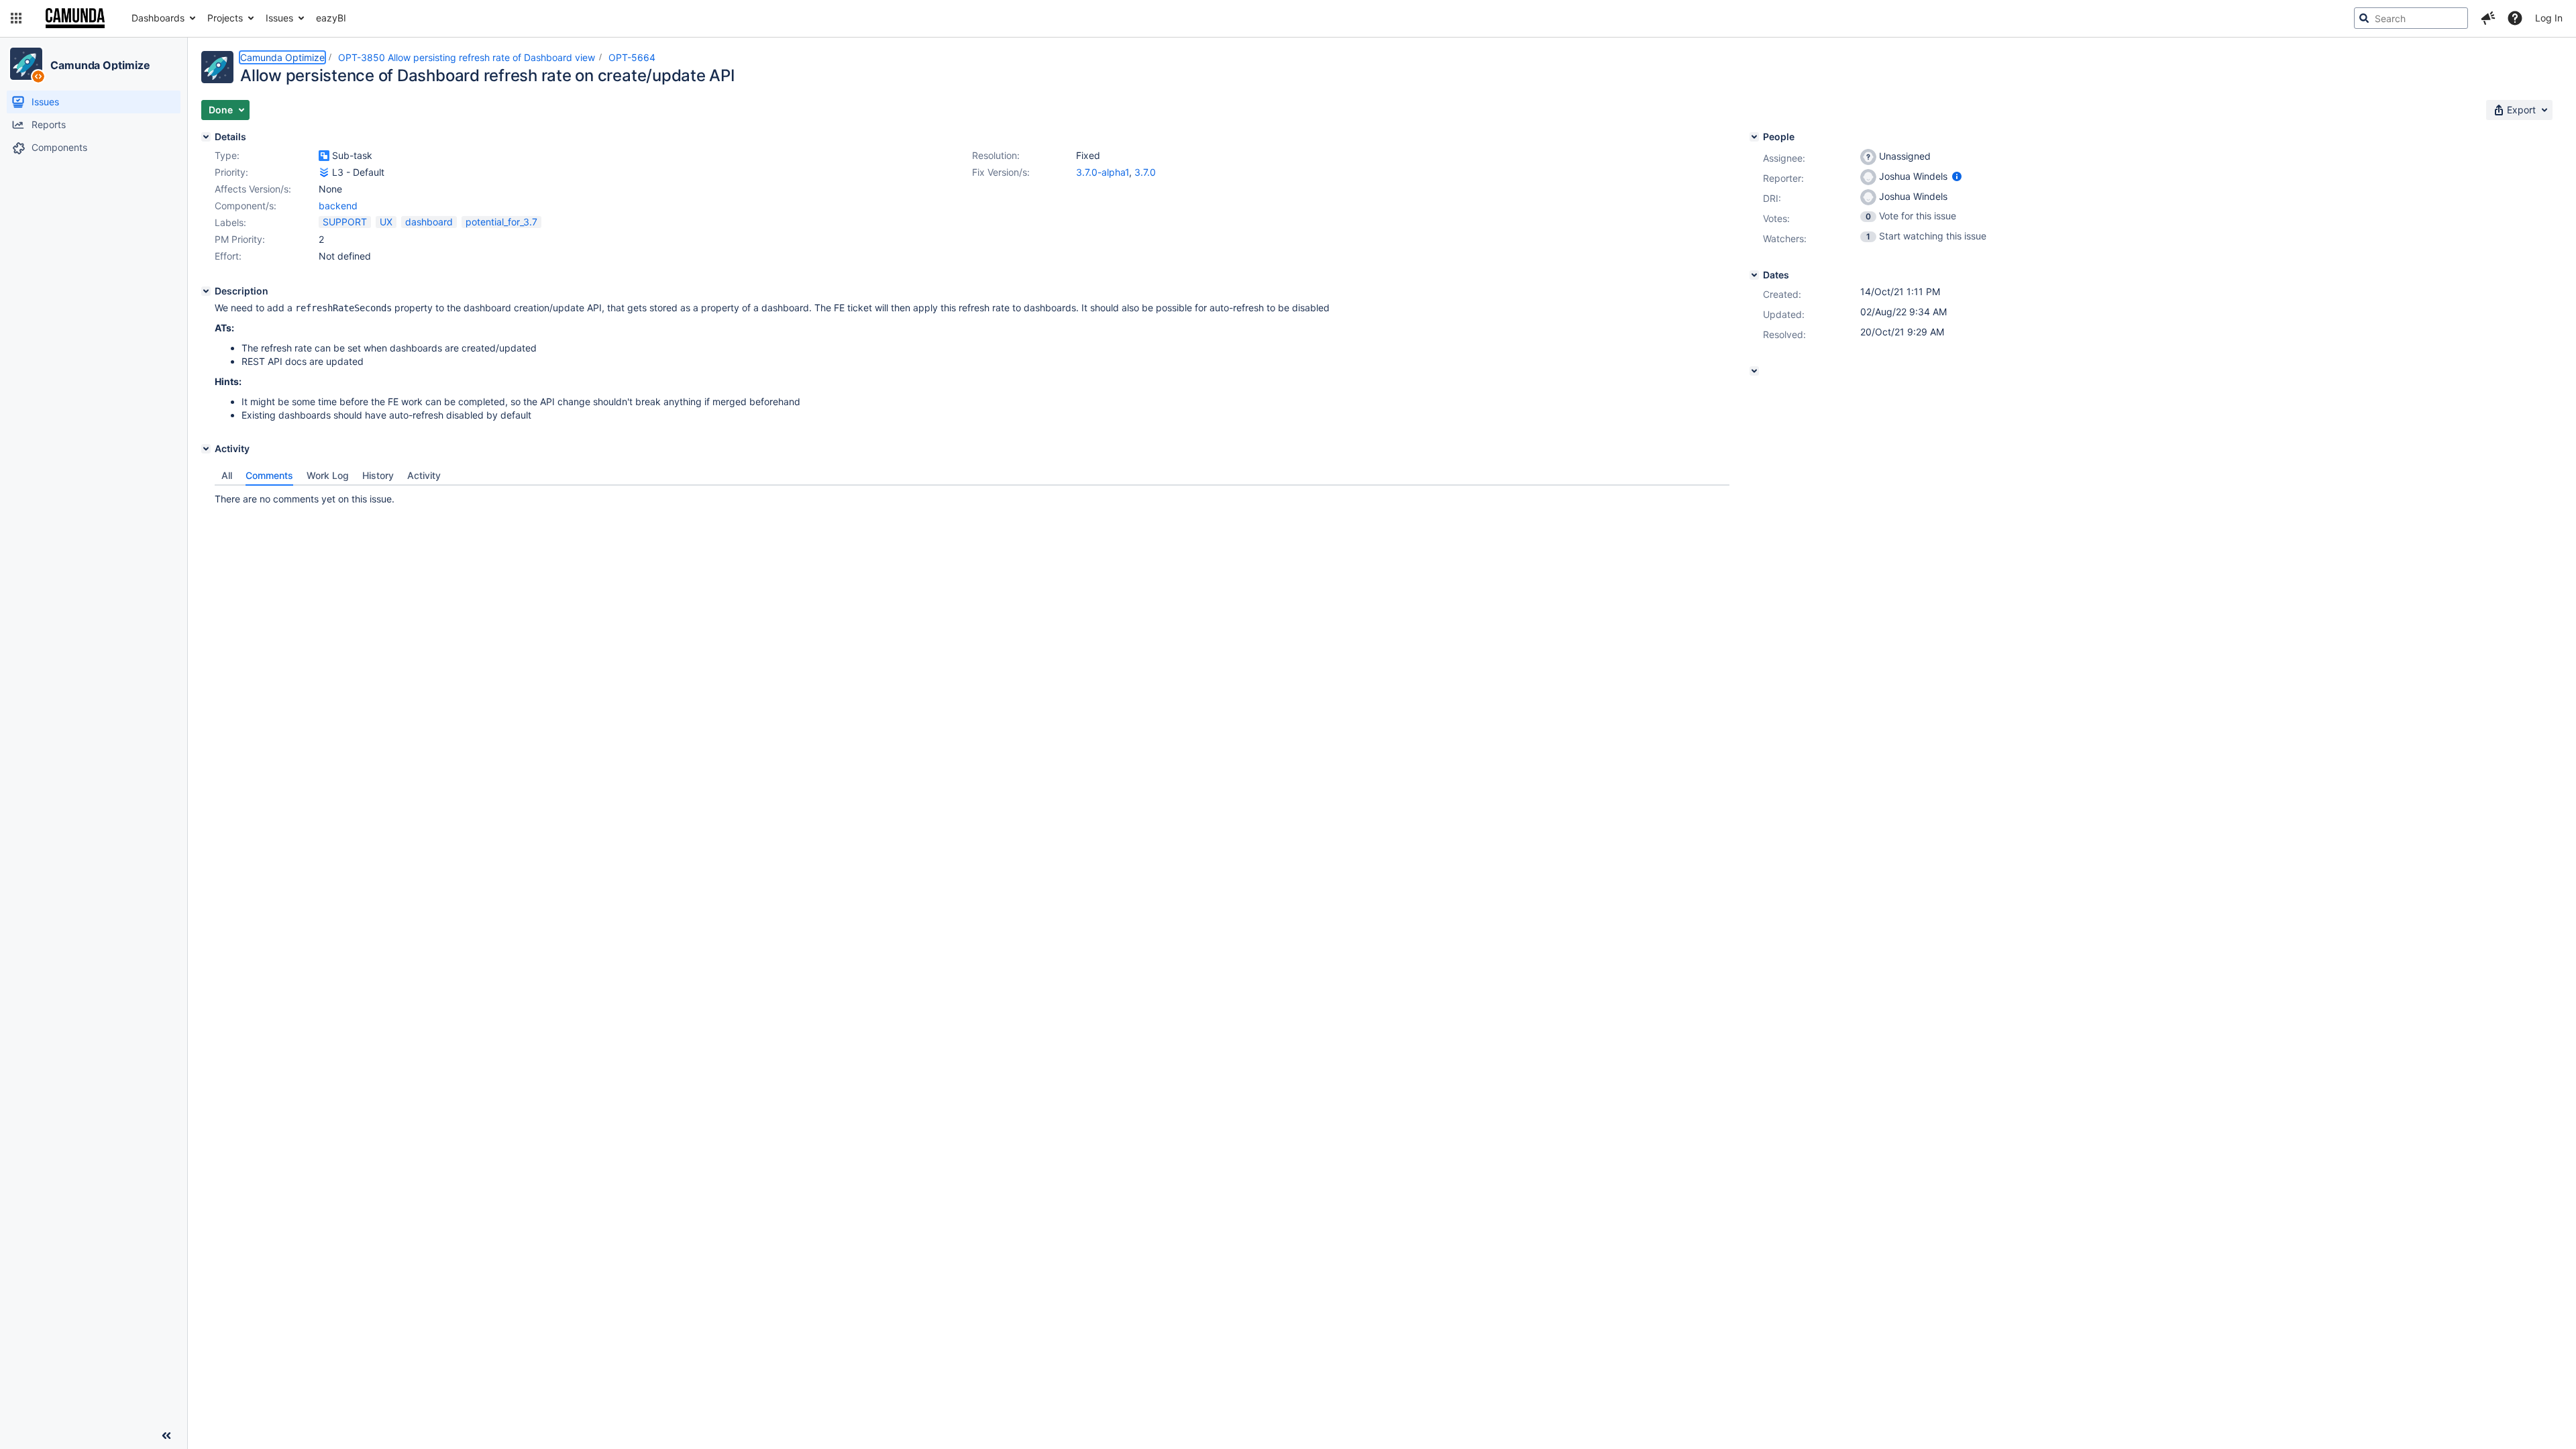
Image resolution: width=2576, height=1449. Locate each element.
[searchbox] (2411, 18)
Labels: (230, 222)
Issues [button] (279, 18)
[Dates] (1754, 275)
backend (338, 206)
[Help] (2515, 18)
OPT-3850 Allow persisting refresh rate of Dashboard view (467, 57)
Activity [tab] (424, 475)
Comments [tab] (269, 475)
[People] (1754, 137)
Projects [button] (225, 18)
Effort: (228, 256)
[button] (16, 18)
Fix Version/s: (1001, 172)
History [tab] (378, 475)
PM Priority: (240, 239)
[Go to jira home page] (75, 18)
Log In (2549, 18)
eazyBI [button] (331, 18)
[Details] (206, 137)
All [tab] (227, 475)
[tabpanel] (972, 496)
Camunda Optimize (100, 65)
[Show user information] (1957, 176)
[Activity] (206, 449)
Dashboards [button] (158, 18)
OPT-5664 (632, 57)
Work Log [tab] (328, 475)
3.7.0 (1145, 172)
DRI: (1772, 198)
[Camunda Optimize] (26, 64)
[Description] (206, 291)
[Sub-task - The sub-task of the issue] (324, 156)
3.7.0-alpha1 (1103, 172)
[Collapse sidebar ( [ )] (166, 1436)
